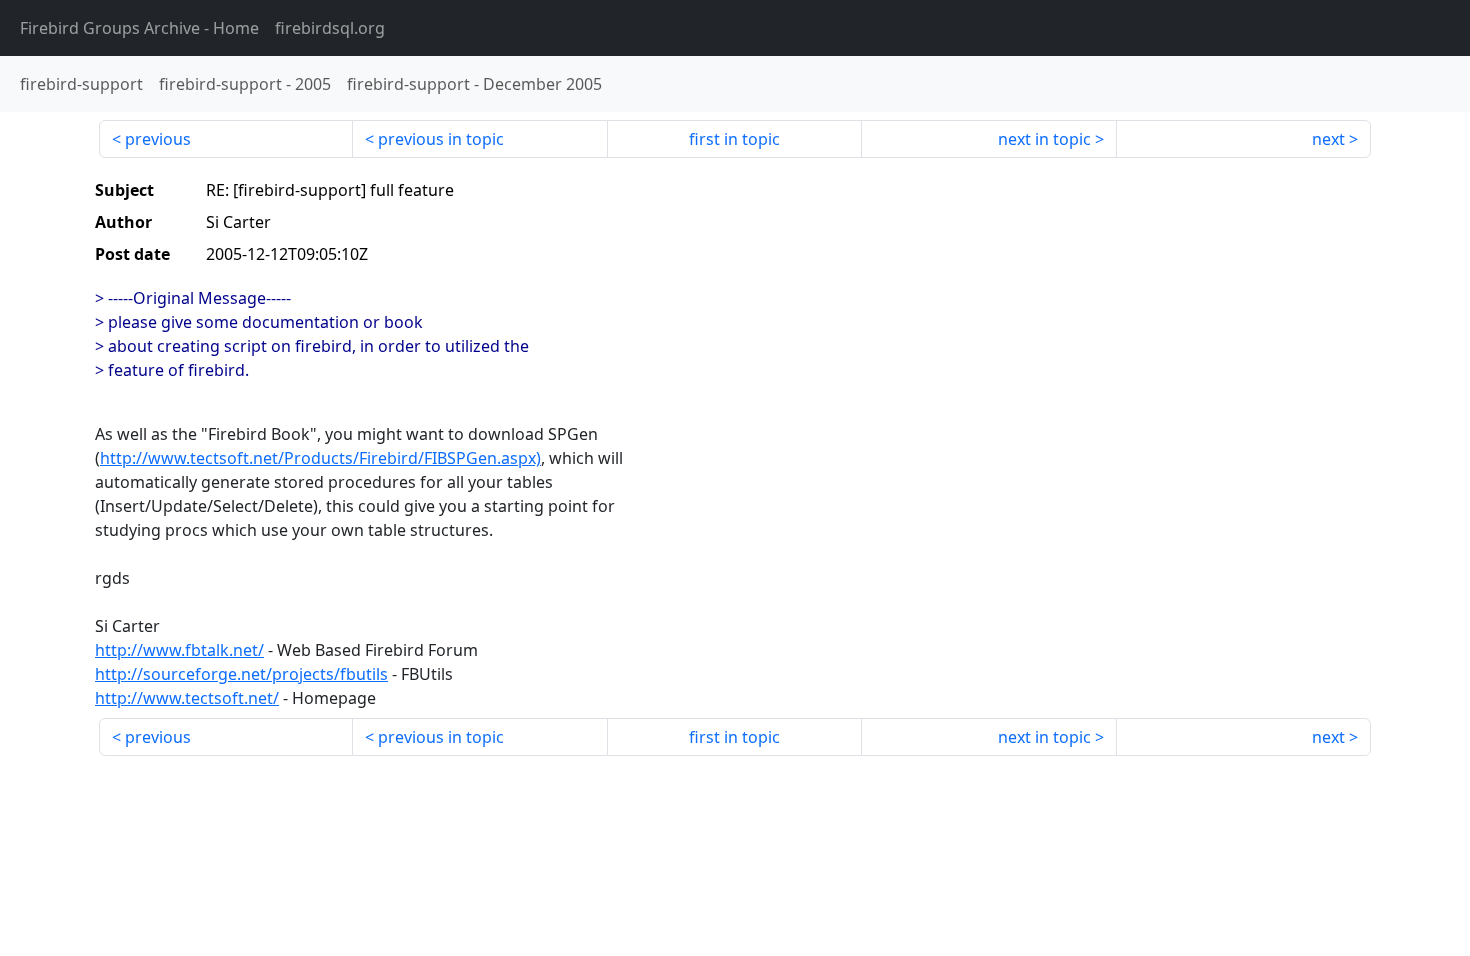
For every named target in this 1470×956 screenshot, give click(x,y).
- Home (139, 28)
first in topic (734, 139)
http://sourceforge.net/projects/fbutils (241, 674)
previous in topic (441, 139)
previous (158, 139)
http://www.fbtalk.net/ (179, 650)
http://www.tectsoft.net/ (187, 698)
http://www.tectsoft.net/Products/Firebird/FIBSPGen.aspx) (320, 458)
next (1328, 139)
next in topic (1044, 139)
